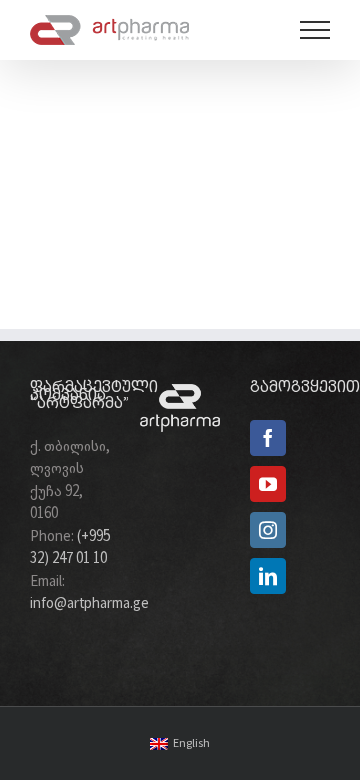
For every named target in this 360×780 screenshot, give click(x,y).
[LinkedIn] (268, 576)
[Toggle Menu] (315, 30)
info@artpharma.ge (89, 604)
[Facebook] (268, 438)
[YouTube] (268, 484)
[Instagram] (268, 530)
